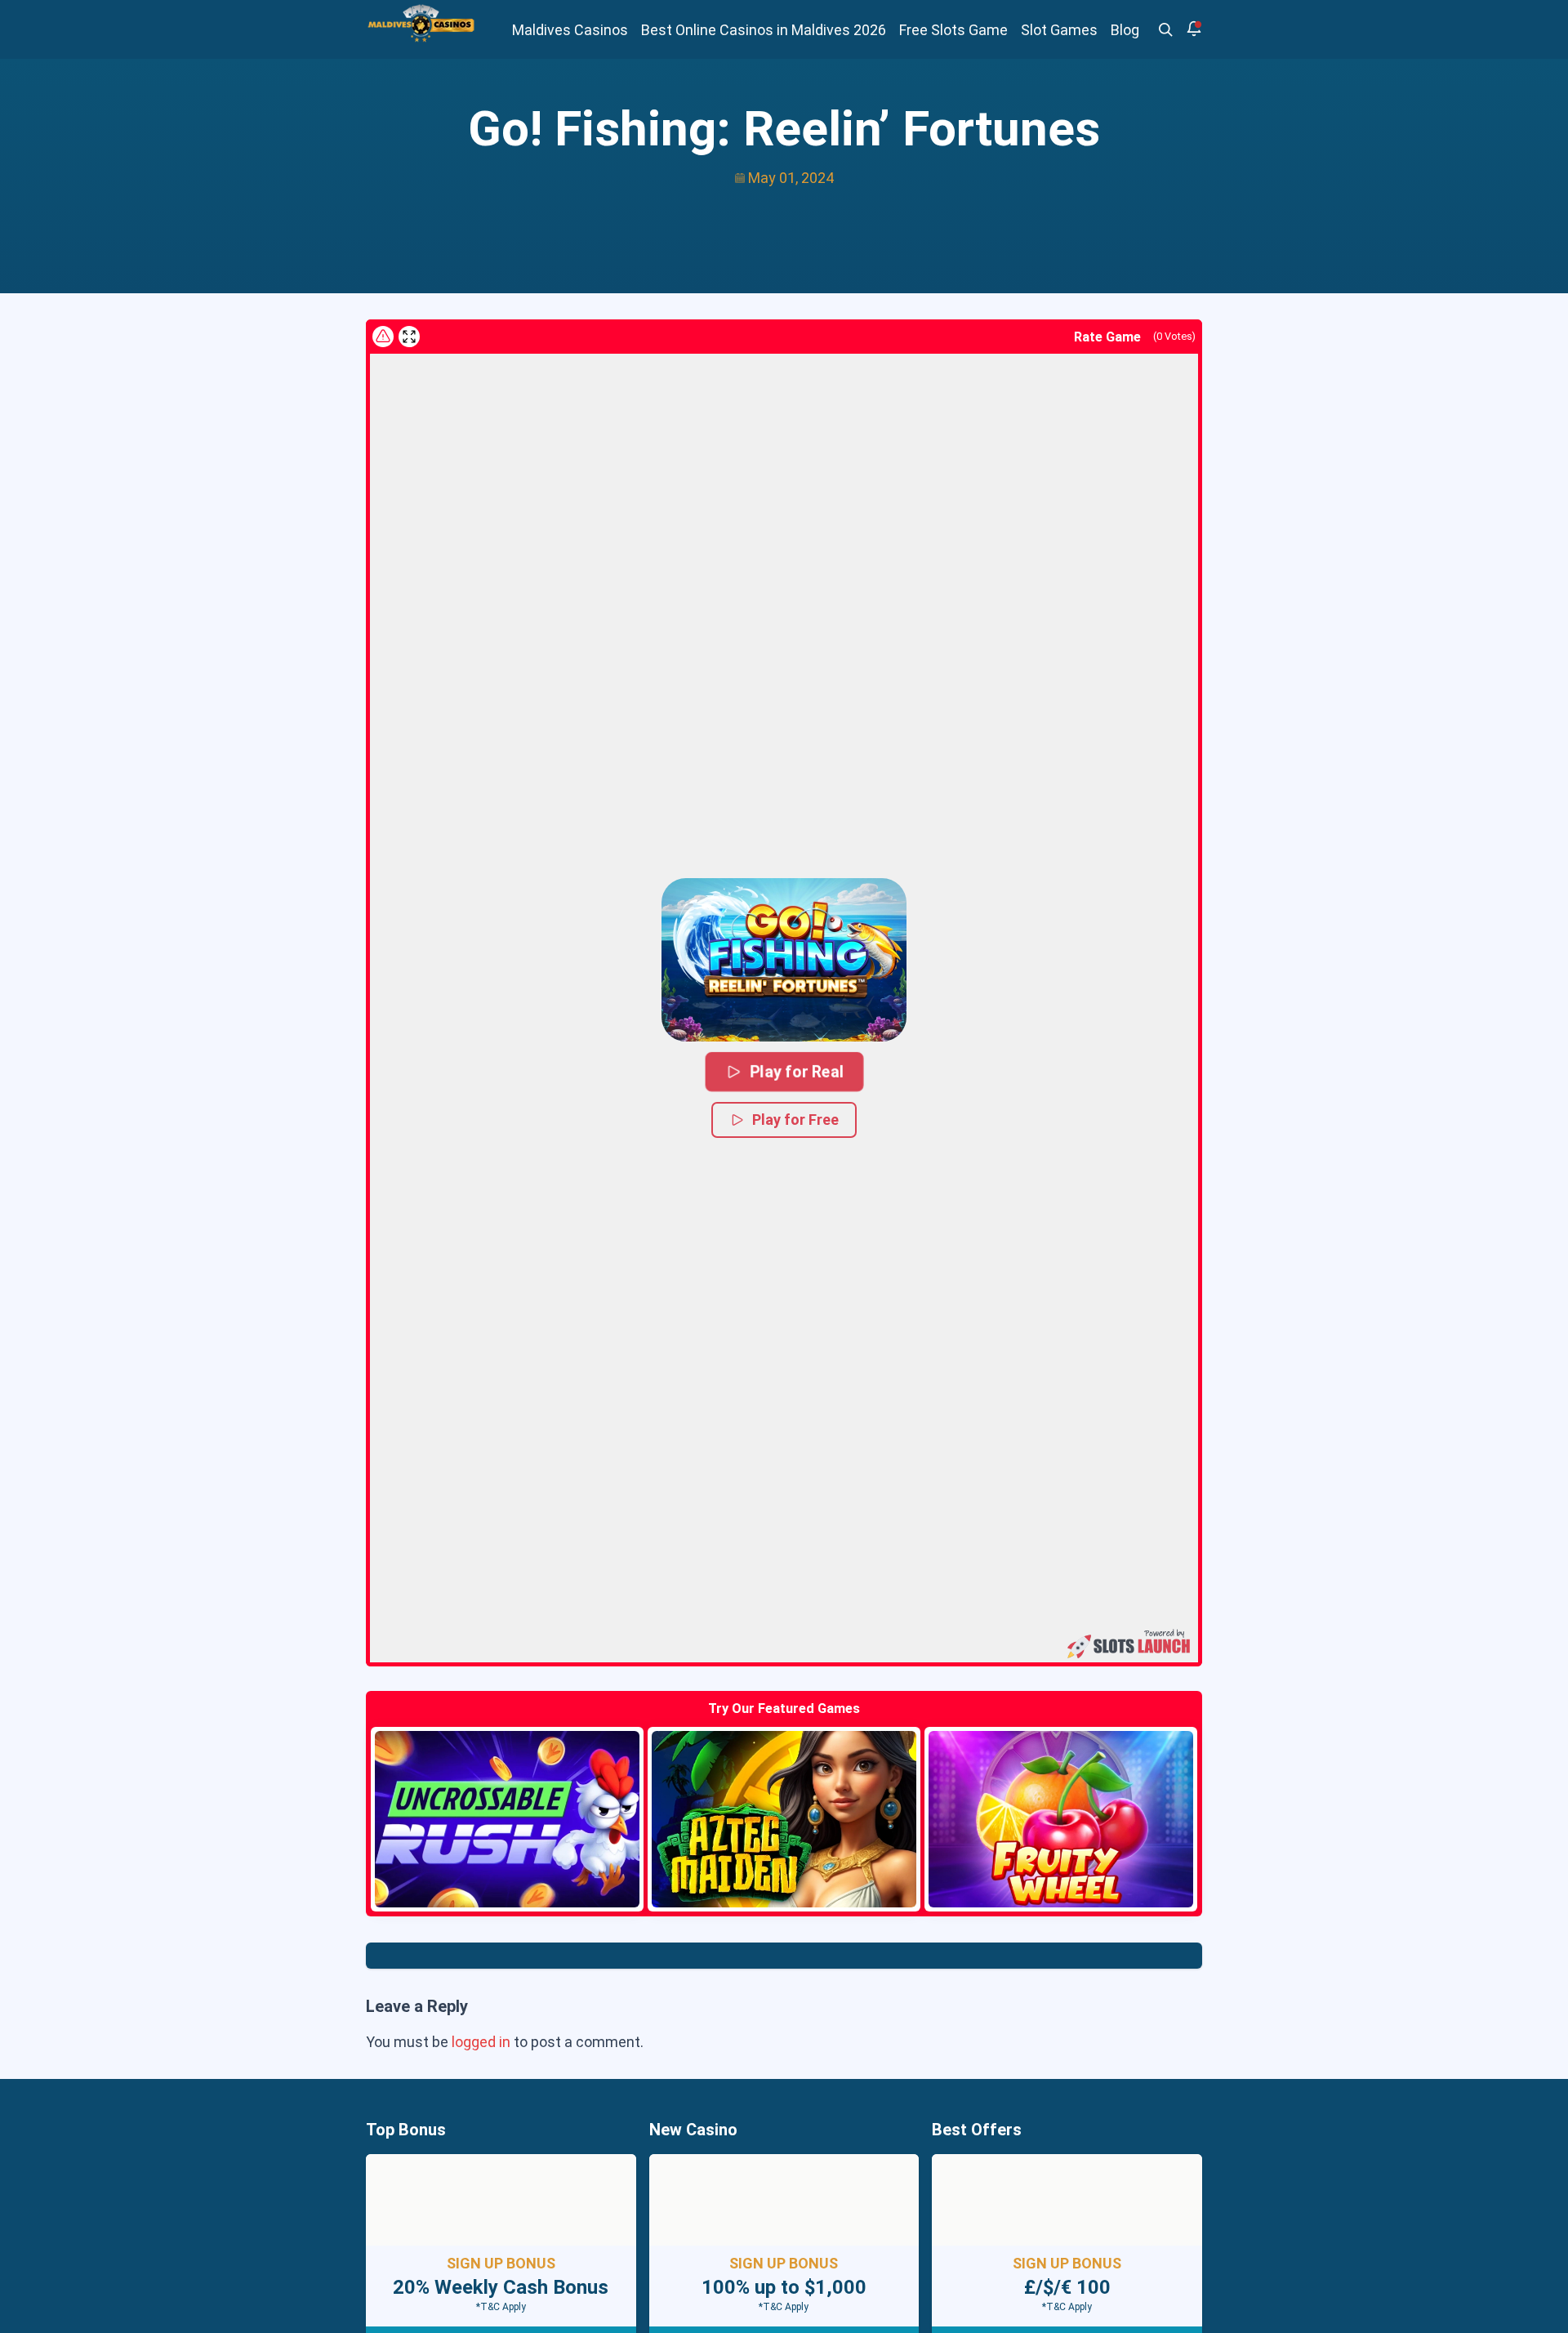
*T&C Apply (501, 2307)
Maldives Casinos (570, 30)
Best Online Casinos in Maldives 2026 (764, 30)
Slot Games (1059, 30)
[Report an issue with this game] (383, 337)
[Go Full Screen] (409, 337)
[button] (784, 960)
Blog (1125, 30)
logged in (481, 2042)
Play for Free (795, 1120)
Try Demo (507, 1819)
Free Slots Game (953, 30)
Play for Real (796, 1071)
